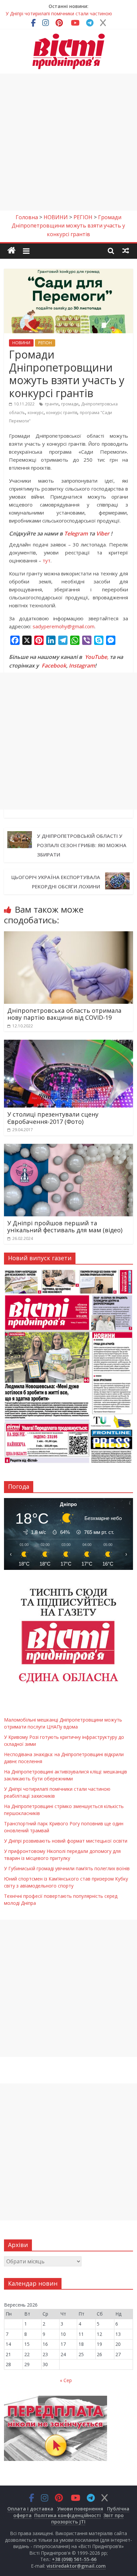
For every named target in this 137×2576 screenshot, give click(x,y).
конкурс (36, 413)
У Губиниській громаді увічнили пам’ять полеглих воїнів (67, 1868)
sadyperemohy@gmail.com (64, 626)
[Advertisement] (68, 142)
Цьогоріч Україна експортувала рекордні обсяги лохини (56, 882)
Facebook (54, 666)
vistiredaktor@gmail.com (76, 2566)
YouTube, (97, 657)
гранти (52, 404)
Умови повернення (80, 2509)
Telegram (76, 533)
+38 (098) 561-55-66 (74, 2559)
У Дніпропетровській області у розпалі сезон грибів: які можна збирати (82, 845)
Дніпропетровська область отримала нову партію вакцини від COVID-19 (64, 1014)
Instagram (82, 666)
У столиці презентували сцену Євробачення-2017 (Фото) (53, 1118)
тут (47, 560)
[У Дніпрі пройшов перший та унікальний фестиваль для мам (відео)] (68, 1148)
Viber (103, 533)
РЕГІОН (45, 343)
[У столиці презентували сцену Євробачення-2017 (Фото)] (68, 1044)
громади (70, 404)
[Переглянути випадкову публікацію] (126, 250)
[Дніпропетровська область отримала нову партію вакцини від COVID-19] (68, 935)
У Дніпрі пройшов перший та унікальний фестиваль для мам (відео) (65, 1227)
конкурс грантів (62, 413)
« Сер (66, 2380)
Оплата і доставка (30, 2509)
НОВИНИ (21, 343)
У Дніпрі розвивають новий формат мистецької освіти (66, 1841)
